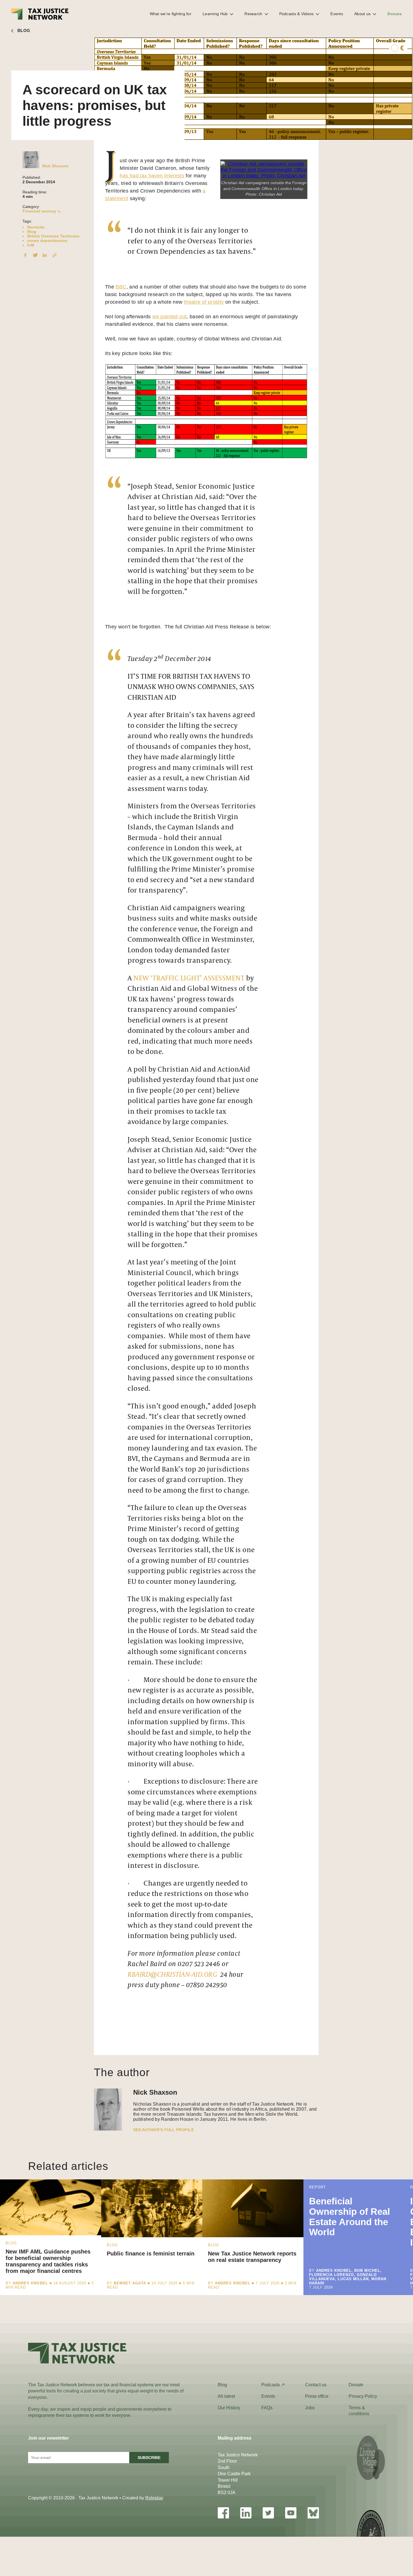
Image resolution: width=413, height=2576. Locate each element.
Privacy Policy (363, 2396)
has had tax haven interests (152, 176)
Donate (395, 14)
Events (337, 14)
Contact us (316, 2385)
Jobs (310, 2408)
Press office (317, 2396)
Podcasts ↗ (273, 2385)
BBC (121, 287)
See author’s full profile (164, 2130)
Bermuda (36, 227)
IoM (31, 245)
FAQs (267, 2408)
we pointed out (169, 317)
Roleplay (154, 2498)
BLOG (24, 30)
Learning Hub (215, 14)
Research (253, 14)
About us (362, 14)
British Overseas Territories (53, 236)
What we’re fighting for (171, 14)
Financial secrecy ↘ (42, 211)
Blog (32, 232)
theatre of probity (204, 302)
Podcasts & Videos (297, 14)
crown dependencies (47, 241)
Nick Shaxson (55, 166)
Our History (229, 2408)
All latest (226, 2396)
